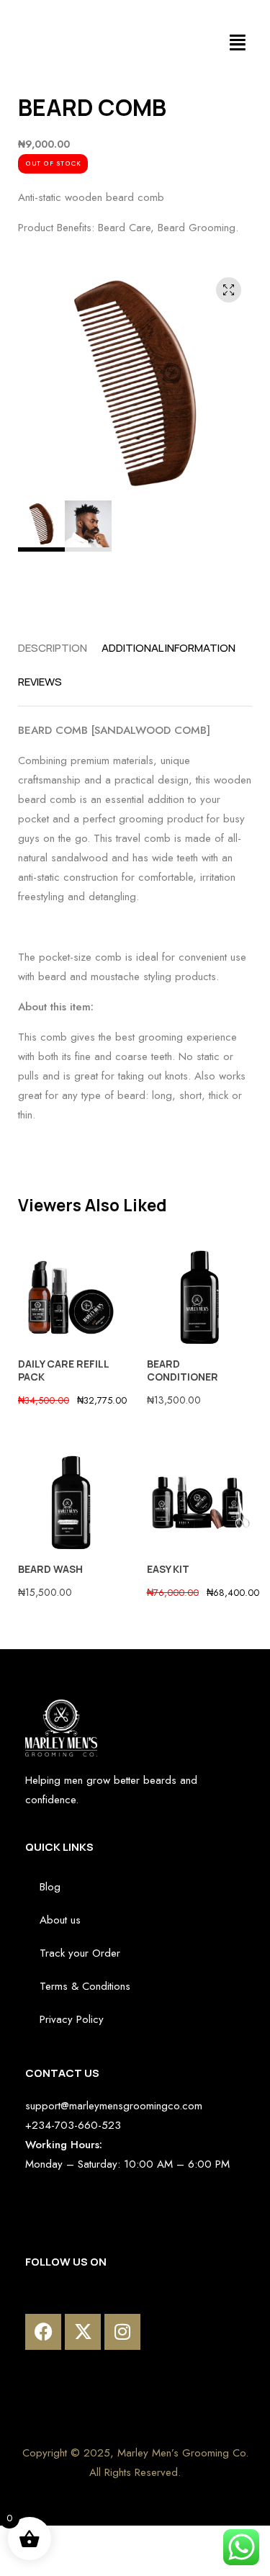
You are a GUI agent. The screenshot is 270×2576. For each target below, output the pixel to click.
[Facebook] (43, 2332)
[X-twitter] (83, 2332)
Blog (50, 1887)
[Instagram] (122, 2332)
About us (60, 1920)
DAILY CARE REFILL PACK (63, 1370)
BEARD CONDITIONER (183, 1370)
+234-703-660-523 (73, 2125)
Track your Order (80, 1953)
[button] (238, 43)
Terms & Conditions (85, 1986)
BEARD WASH (50, 1569)
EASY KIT (168, 1569)
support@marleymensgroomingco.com (114, 2106)
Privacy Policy (72, 2019)
